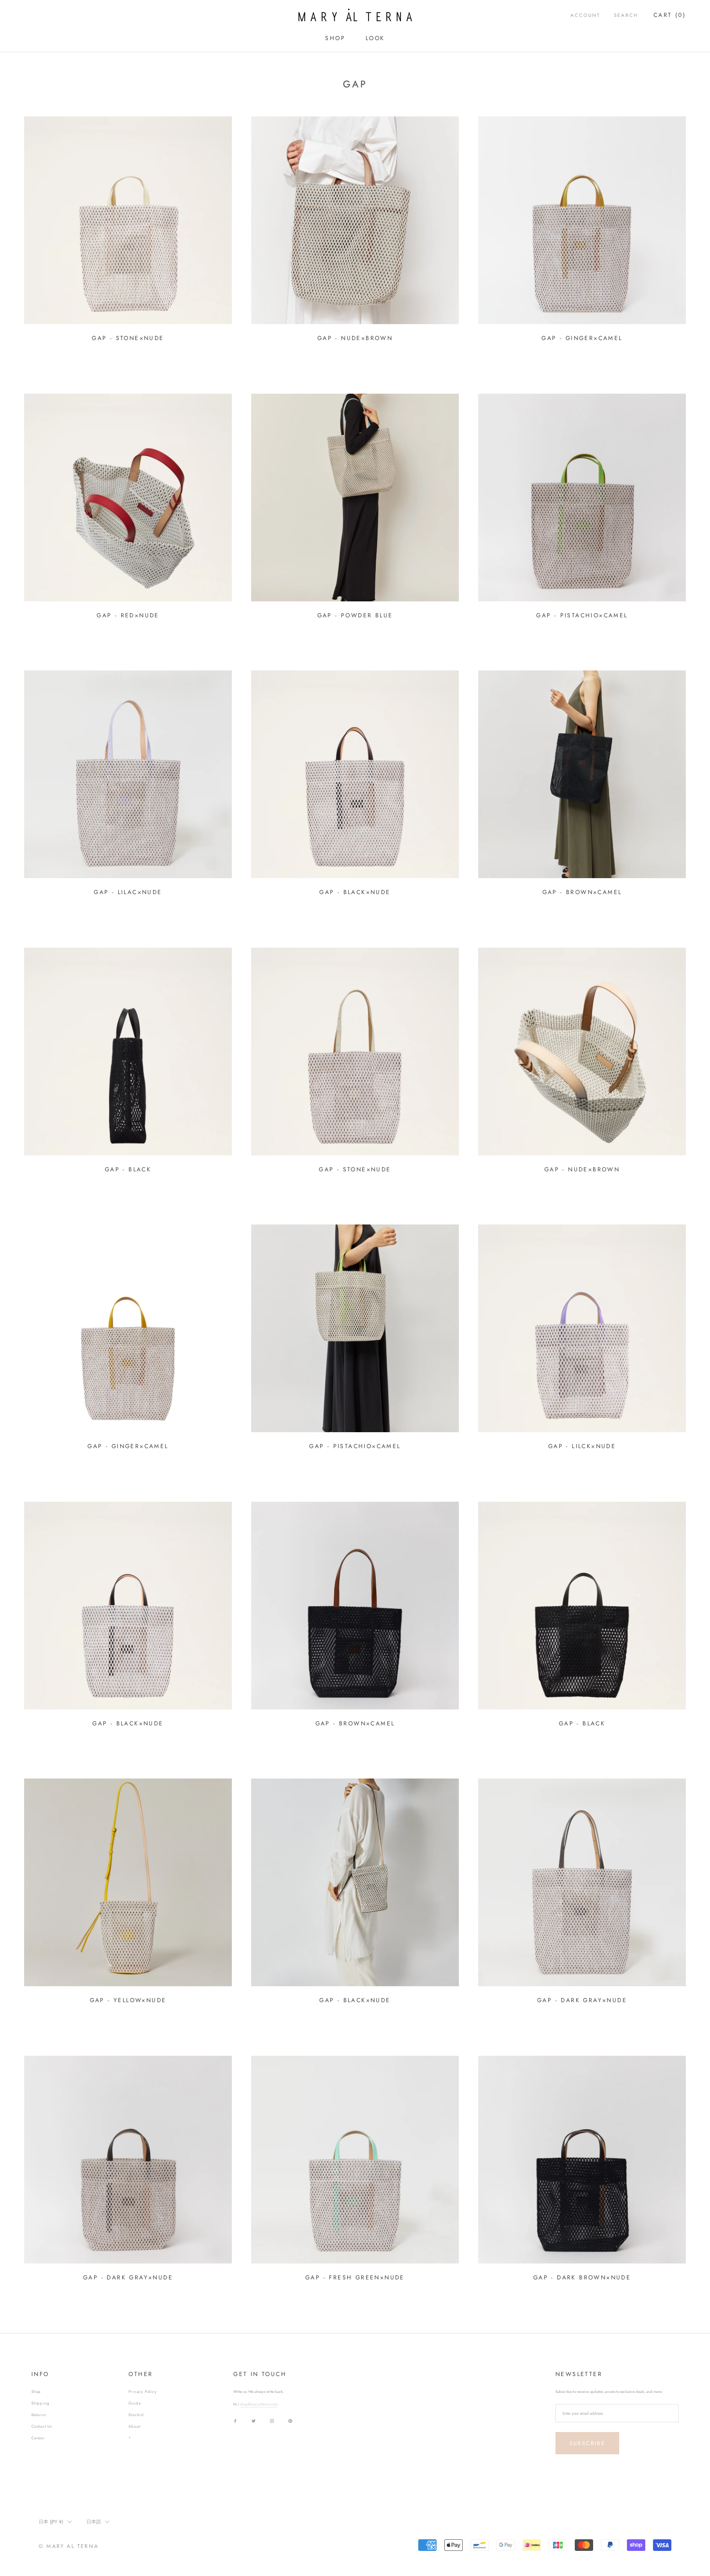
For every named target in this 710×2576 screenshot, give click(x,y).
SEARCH (626, 15)
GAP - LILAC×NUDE (128, 892)
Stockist (136, 2415)
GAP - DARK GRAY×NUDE (582, 2000)
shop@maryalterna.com (259, 2404)
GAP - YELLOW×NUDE (128, 2000)
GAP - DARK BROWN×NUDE (582, 2277)
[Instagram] (272, 2421)
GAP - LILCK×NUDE (582, 1446)
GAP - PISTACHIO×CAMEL (582, 615)
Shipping (40, 2403)
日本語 (94, 2522)
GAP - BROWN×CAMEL (582, 892)
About (134, 2426)
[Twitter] (254, 2421)
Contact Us (42, 2426)
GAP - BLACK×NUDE (355, 892)
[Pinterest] (290, 2421)
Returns (39, 2415)
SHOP (335, 38)
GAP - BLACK (128, 1169)
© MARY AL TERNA (69, 2546)
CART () (670, 15)
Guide (135, 2403)
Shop (36, 2391)
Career (38, 2438)
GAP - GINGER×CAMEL (582, 338)
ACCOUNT (585, 15)
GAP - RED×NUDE (128, 615)
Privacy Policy (142, 2391)
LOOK (375, 38)
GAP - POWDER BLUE (355, 615)
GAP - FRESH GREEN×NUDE (355, 2277)
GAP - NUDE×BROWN (355, 338)
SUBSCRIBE (587, 2443)
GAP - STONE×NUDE (128, 338)
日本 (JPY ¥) (51, 2522)
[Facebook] (235, 2421)
